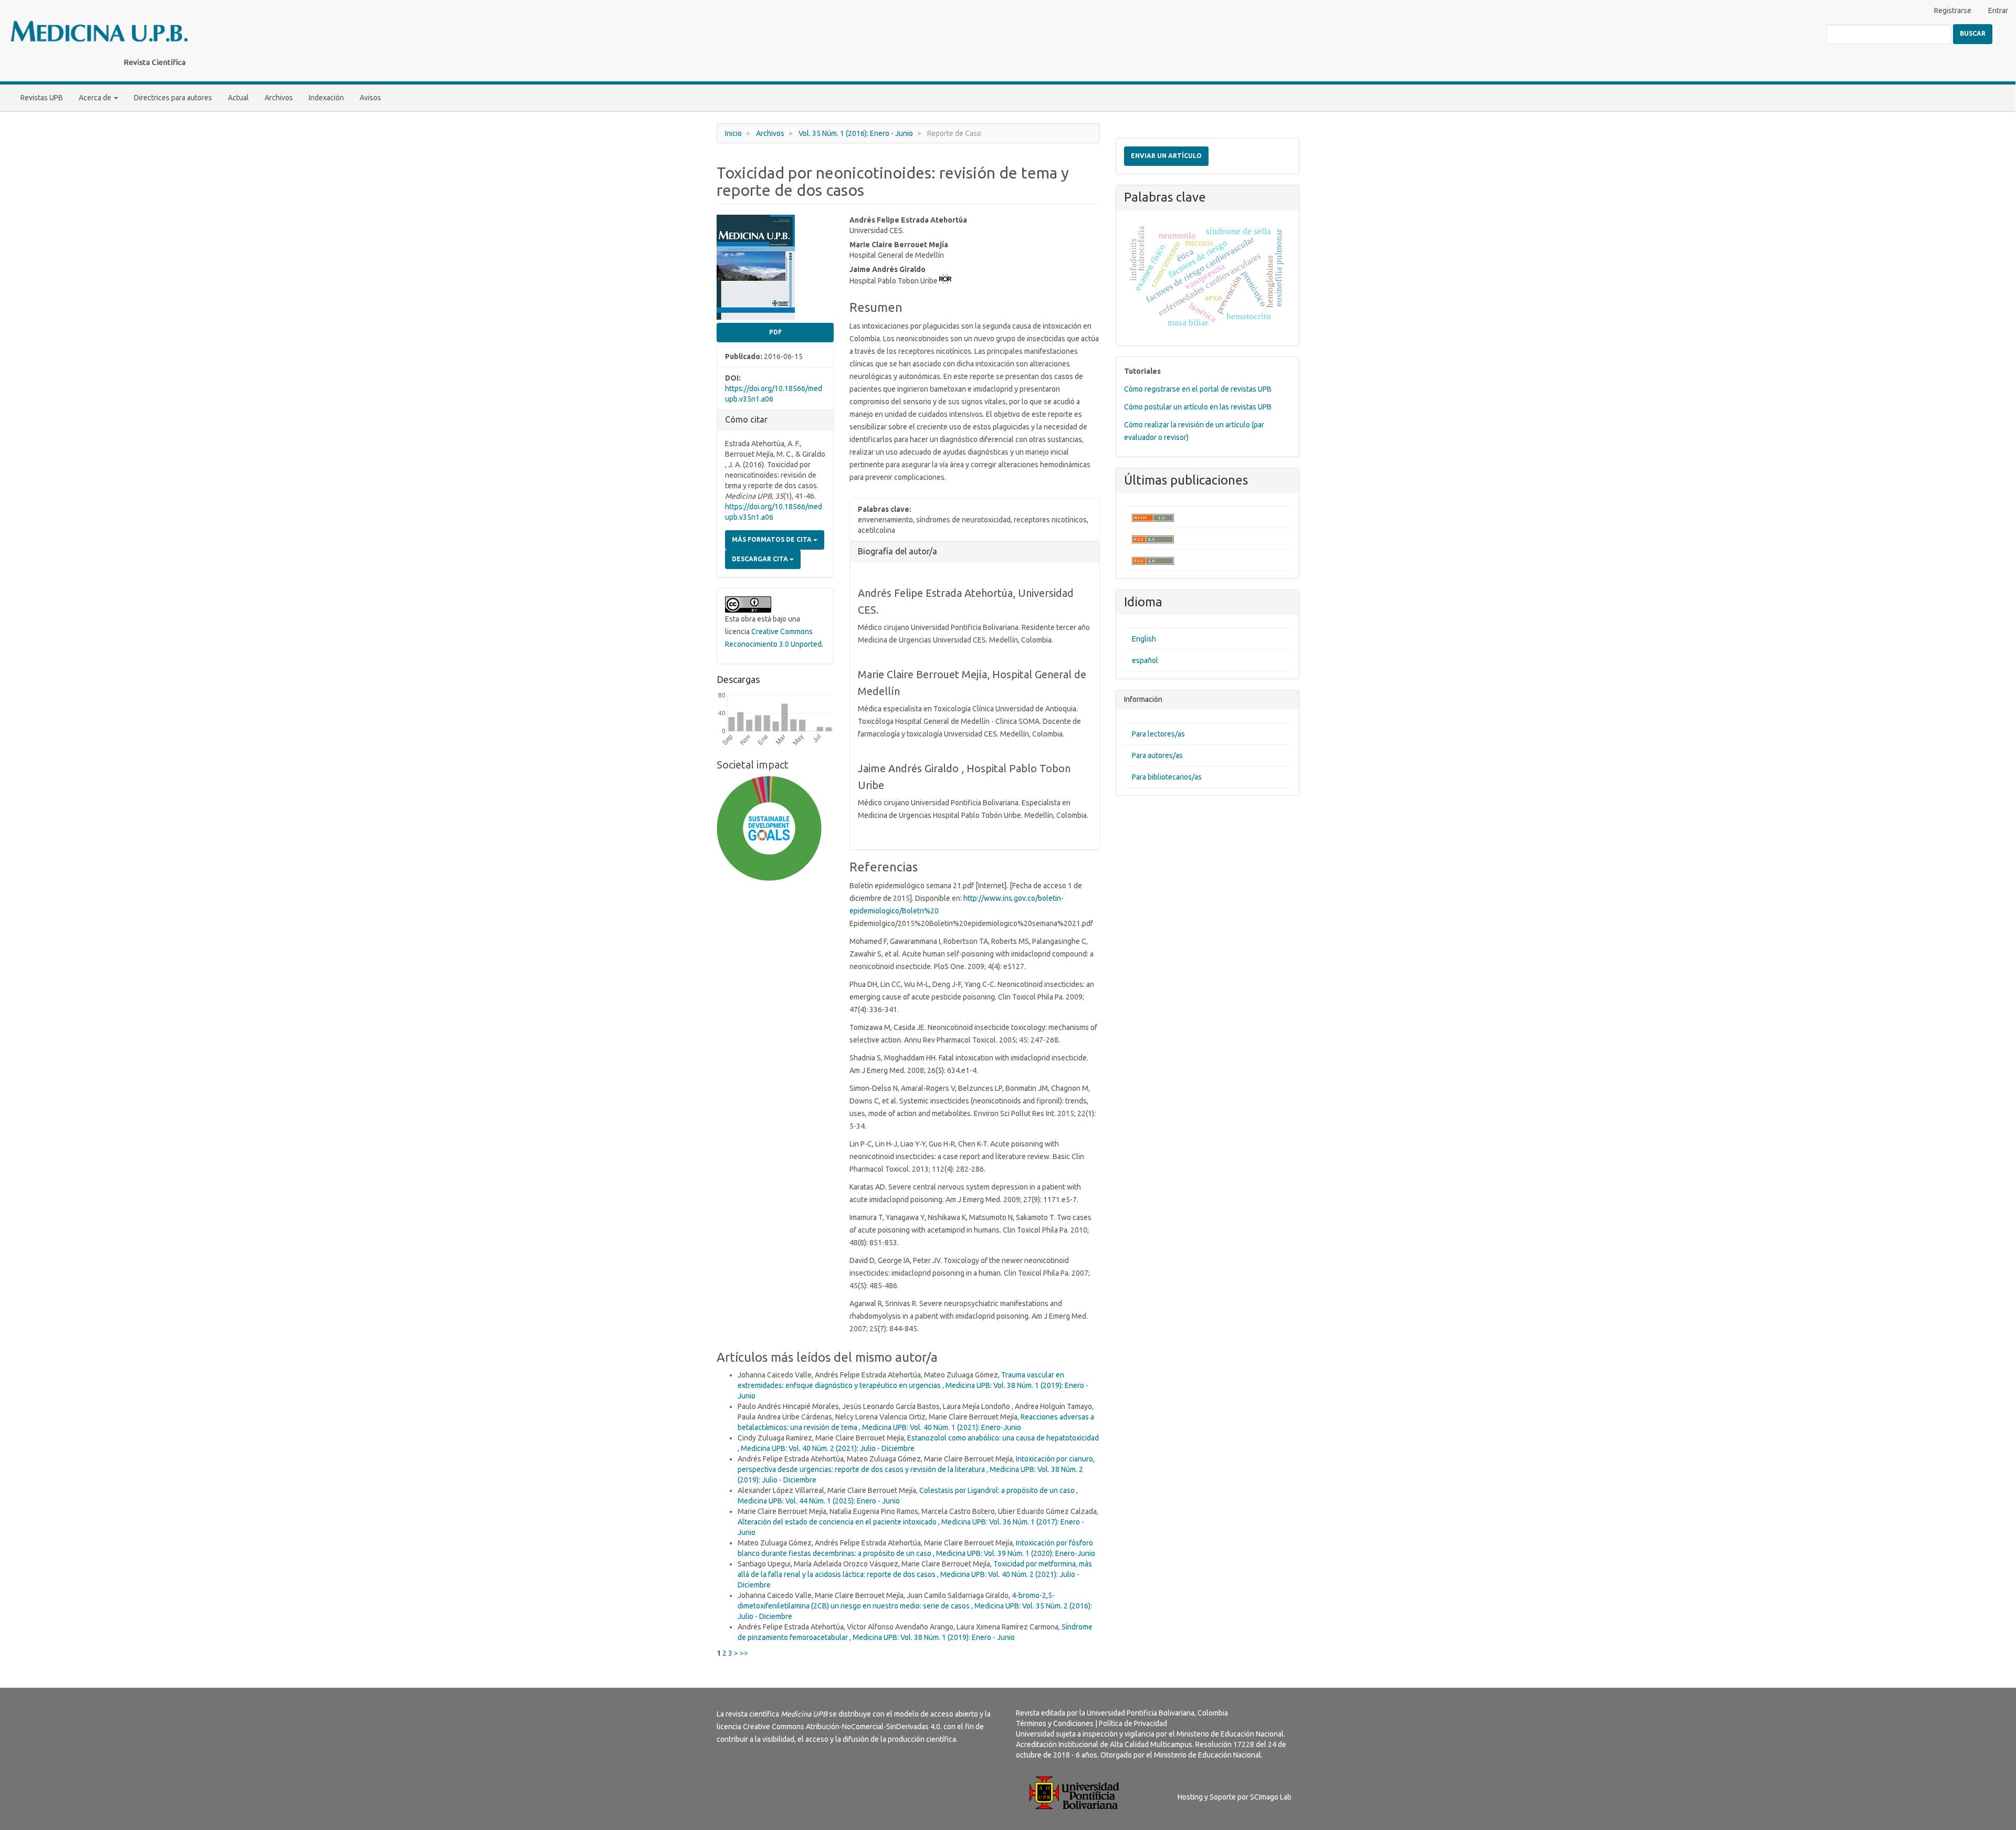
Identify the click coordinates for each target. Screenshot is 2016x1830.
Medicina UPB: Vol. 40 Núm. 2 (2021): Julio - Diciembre (828, 1448)
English (1144, 639)
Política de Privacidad (1133, 1723)
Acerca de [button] (96, 98)
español (1145, 660)
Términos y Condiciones (1055, 1723)
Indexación (326, 98)
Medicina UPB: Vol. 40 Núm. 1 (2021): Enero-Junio (942, 1427)
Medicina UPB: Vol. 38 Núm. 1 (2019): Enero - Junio (934, 1637)
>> (744, 1653)
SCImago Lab (1271, 1797)
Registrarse (1953, 10)
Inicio (733, 133)
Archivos (279, 98)
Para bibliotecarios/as (1167, 777)
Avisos (370, 98)
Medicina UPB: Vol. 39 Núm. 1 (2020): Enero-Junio (1016, 1553)
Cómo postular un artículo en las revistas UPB (1198, 407)
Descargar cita (761, 559)
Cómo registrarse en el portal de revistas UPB (1198, 389)
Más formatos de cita (773, 539)
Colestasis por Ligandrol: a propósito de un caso (998, 1490)
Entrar (1998, 10)
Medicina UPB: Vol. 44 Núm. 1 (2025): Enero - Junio (819, 1501)
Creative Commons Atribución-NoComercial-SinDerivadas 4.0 (842, 1727)
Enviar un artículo (1166, 156)
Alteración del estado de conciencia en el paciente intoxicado (838, 1522)
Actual (238, 98)
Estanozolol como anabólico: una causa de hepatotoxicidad (1003, 1438)
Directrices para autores (173, 98)
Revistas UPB (42, 98)
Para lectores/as (1158, 734)
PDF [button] (775, 332)
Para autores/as (1157, 755)
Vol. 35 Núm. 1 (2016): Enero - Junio (856, 133)
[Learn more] (765, 1022)
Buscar (1973, 33)
